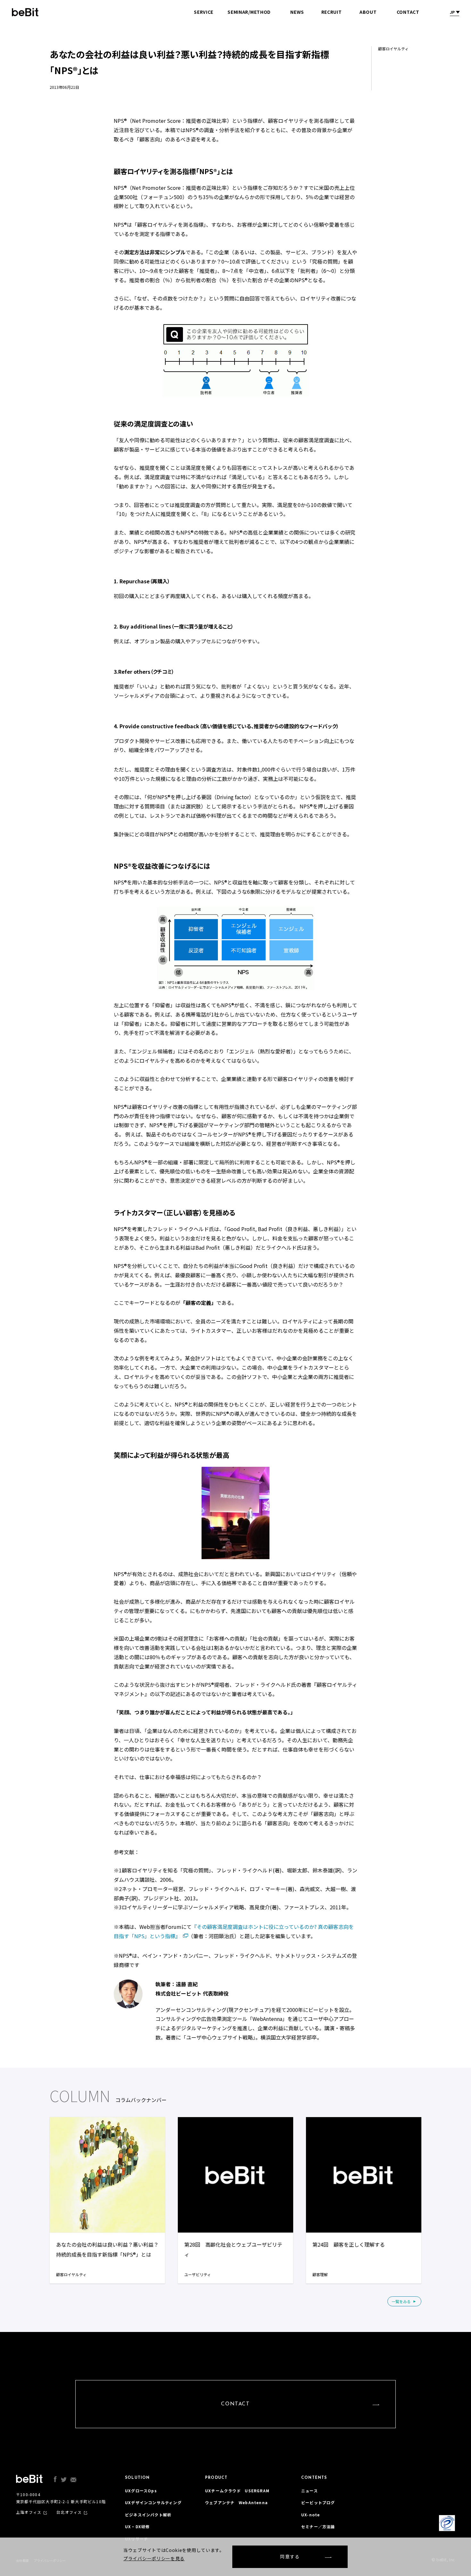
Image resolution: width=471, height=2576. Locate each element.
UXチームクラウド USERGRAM (237, 2491)
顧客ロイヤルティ (71, 2274)
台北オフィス (69, 2512)
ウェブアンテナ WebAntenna (236, 2502)
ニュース (310, 2491)
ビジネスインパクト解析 (148, 2515)
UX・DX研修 (137, 2526)
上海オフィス (29, 2512)
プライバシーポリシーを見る (154, 2558)
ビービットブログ (318, 2502)
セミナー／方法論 (318, 2526)
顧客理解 (320, 2274)
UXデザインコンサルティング (153, 2502)
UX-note (310, 2515)
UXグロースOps (141, 2491)
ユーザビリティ (198, 2274)
